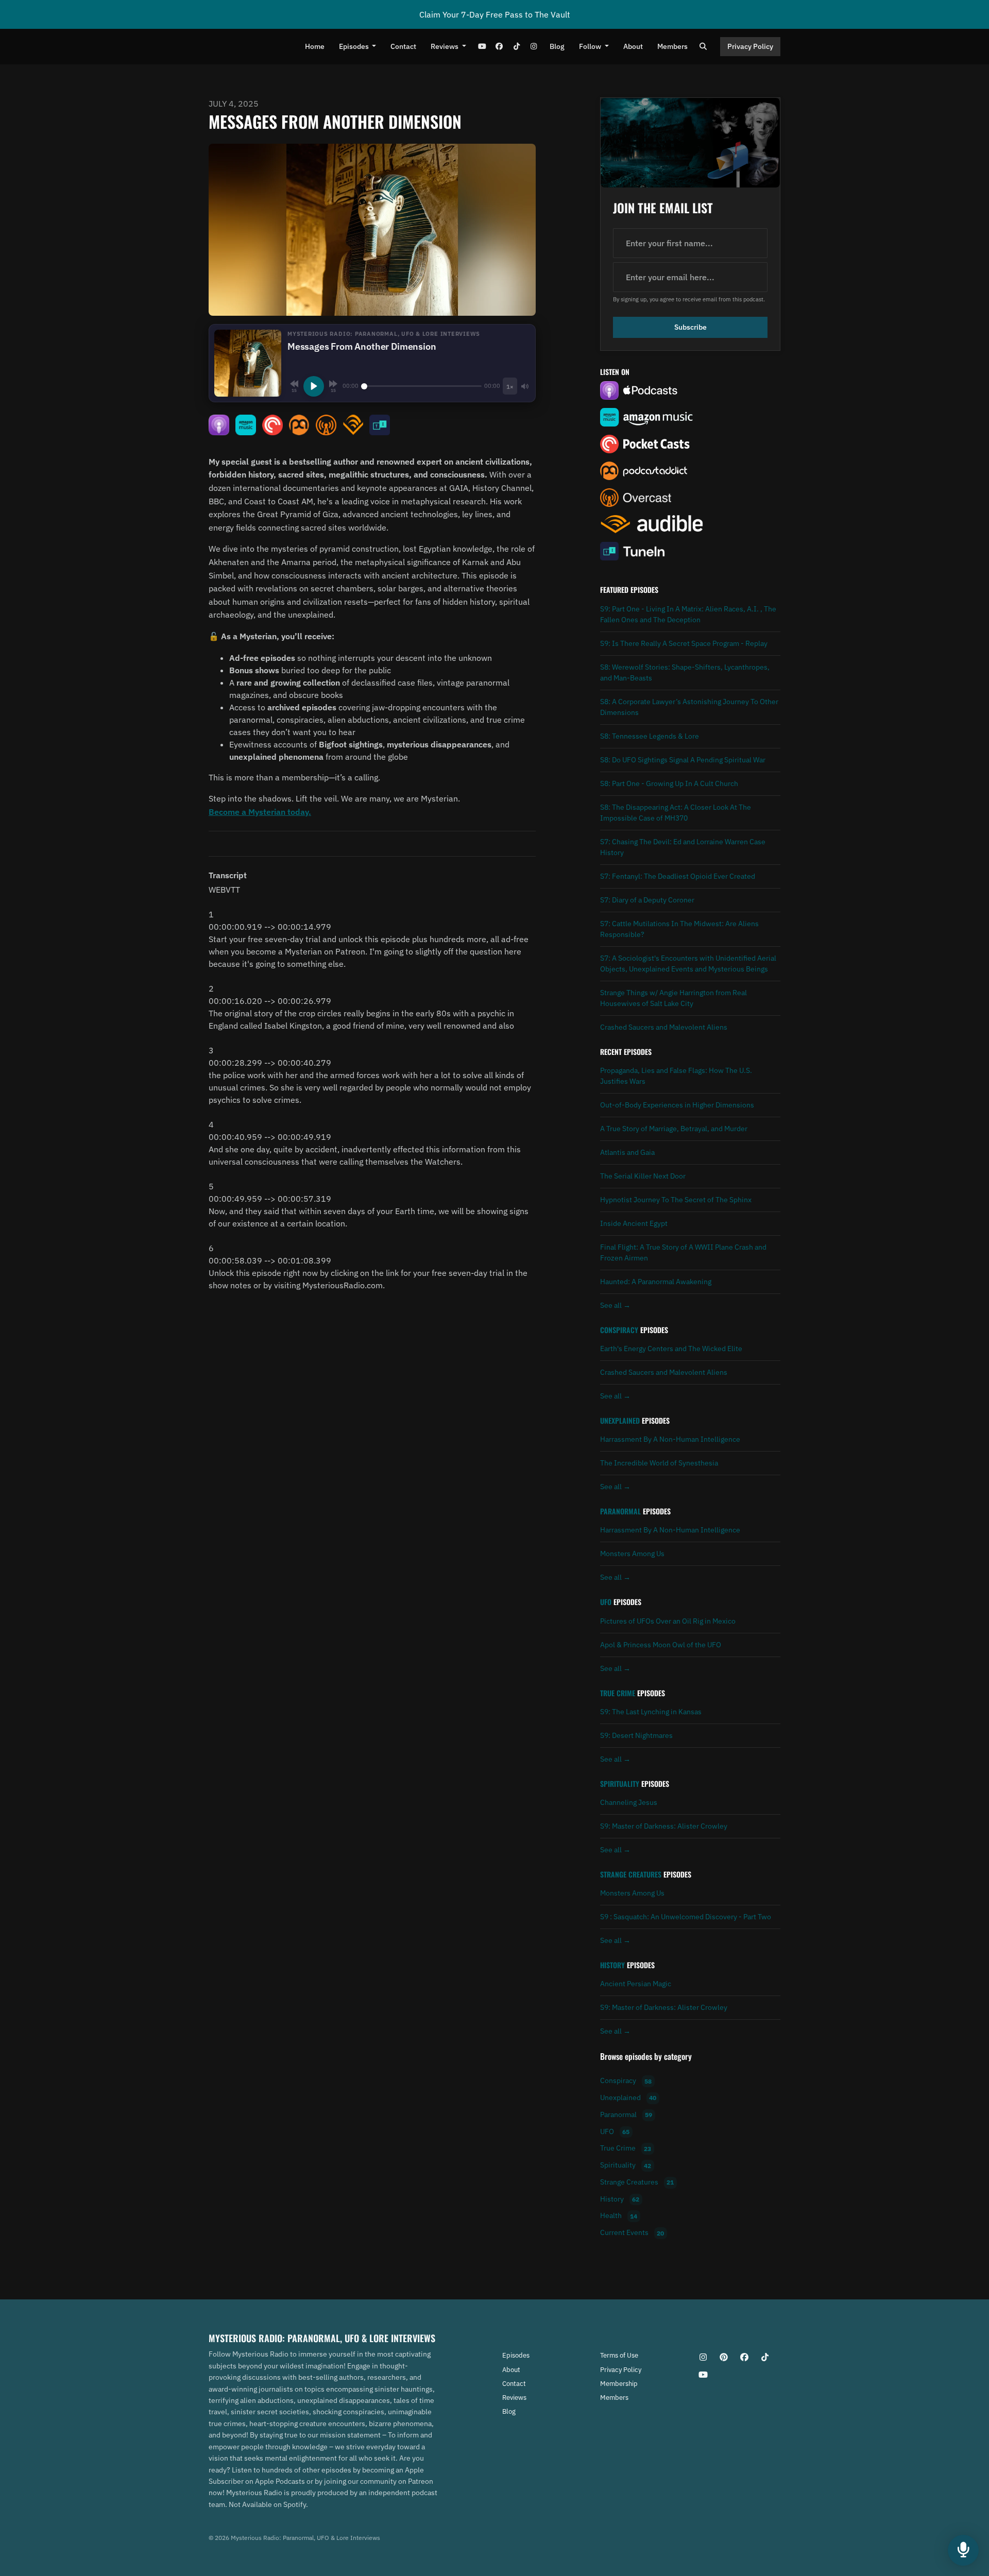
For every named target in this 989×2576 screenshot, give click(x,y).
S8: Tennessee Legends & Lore (650, 736)
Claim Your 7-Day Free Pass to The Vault (495, 14)
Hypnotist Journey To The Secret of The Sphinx (676, 1200)
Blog (557, 46)
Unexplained (620, 1421)
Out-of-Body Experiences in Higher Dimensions (677, 1105)
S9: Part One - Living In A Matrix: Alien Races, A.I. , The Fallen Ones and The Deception (688, 614)
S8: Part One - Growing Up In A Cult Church (669, 783)
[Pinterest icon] (724, 2357)
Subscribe (690, 327)
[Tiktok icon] (765, 2357)
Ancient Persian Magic (636, 1984)
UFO (606, 1602)
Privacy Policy (750, 46)
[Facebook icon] (744, 2357)
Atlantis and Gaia (627, 1152)
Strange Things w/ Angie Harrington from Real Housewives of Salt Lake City (673, 998)
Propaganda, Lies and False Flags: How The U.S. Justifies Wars (676, 1076)
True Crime (618, 1693)
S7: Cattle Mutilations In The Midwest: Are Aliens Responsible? (679, 929)
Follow (591, 46)
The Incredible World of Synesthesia (659, 1463)
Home (315, 46)
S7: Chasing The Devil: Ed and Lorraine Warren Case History (683, 847)
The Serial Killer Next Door (643, 1176)
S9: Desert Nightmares (636, 1735)
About (633, 46)
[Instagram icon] (703, 2357)
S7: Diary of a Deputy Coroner (647, 900)
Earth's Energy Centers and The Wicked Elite (671, 1349)
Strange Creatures (631, 1874)
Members (672, 46)
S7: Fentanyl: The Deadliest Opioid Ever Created (678, 876)
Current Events (632, 2233)
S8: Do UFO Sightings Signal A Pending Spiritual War (683, 760)
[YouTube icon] (703, 2375)
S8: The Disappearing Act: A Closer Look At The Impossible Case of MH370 (676, 813)
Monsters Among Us (632, 1554)
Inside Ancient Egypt (634, 1223)
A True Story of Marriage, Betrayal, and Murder (674, 1129)
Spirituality (620, 1784)
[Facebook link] (499, 47)
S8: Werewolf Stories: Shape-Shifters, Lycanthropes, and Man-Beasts (685, 672)
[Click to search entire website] (704, 47)
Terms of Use (619, 2355)
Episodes (355, 46)
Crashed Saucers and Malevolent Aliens (664, 1027)
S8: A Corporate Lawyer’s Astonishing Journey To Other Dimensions (689, 707)
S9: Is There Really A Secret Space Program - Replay (684, 643)
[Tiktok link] (517, 47)
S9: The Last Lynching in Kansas (651, 1712)
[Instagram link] (534, 47)
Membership (619, 2384)
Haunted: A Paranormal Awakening (656, 1282)
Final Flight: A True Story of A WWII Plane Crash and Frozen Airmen (683, 1252)
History (612, 1965)
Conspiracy (619, 1330)
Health (619, 2216)
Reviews (445, 46)
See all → (615, 1305)
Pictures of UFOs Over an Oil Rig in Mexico (668, 1621)
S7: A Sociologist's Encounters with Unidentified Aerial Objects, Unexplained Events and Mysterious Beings (688, 963)
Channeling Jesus (629, 1802)
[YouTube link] (482, 47)
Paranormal (620, 1511)
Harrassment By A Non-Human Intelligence (670, 1439)
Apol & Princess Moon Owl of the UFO (661, 1645)
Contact (403, 46)
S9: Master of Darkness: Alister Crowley (664, 1826)
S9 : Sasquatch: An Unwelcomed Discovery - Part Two (686, 1917)
